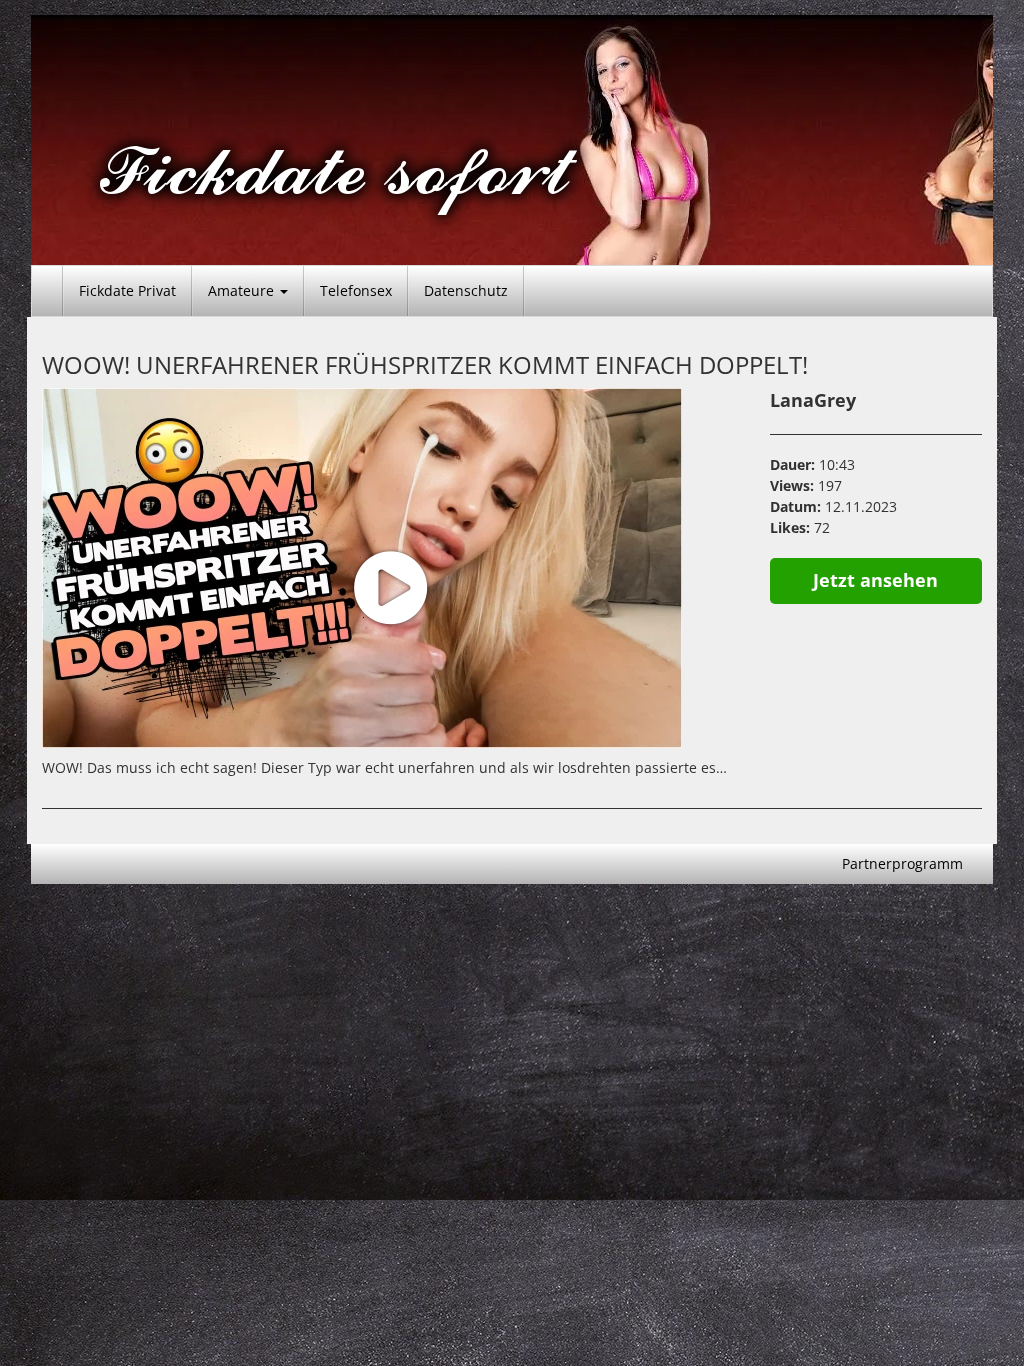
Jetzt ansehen (875, 580)
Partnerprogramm (902, 863)
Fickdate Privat (127, 290)
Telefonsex (356, 290)
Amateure (243, 290)
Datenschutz (466, 290)
